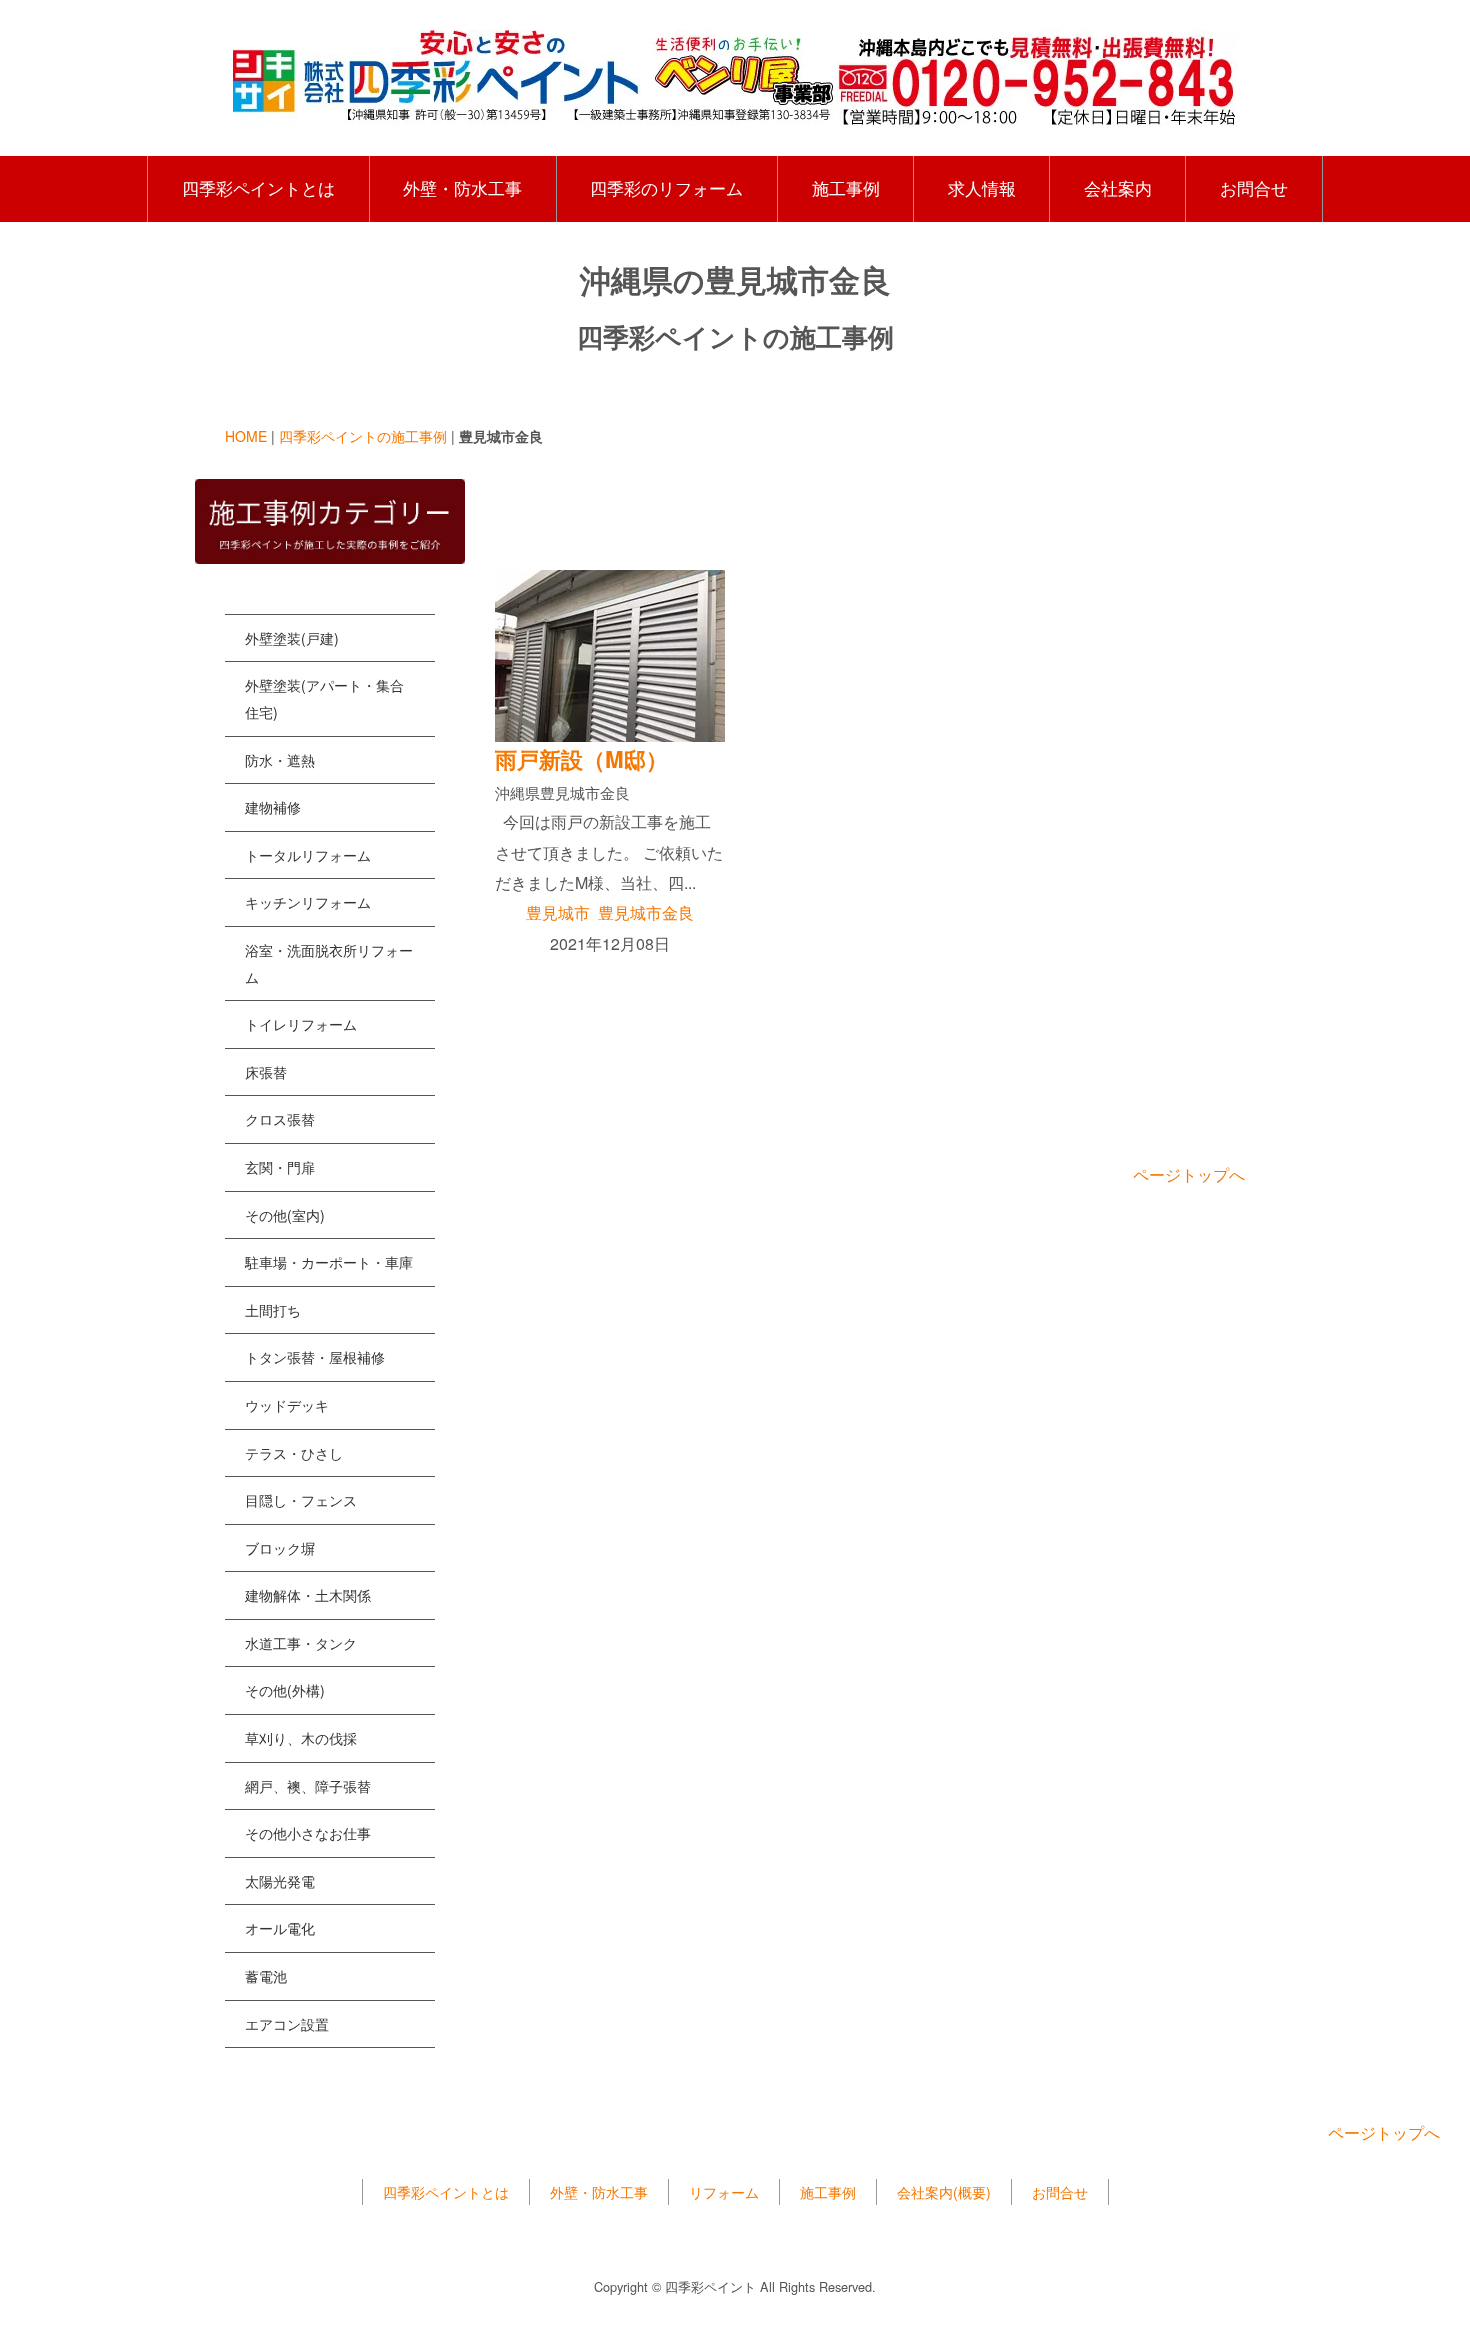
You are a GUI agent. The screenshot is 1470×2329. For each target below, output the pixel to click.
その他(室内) (285, 1215)
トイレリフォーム (301, 1024)
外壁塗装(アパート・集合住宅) (324, 698)
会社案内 (1118, 188)
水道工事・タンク (301, 1643)
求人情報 (982, 188)
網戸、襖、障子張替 (308, 1786)
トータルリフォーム (308, 855)
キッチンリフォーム (308, 902)
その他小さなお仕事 (308, 1833)
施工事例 (846, 188)
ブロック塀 (280, 1548)
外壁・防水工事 (462, 188)
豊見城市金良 (646, 912)
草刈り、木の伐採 (301, 1738)
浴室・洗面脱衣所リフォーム (329, 963)
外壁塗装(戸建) (292, 638)
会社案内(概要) (944, 2192)
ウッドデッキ (287, 1405)
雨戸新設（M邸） (581, 759)
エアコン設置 (287, 2024)
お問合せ (1254, 188)
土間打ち (273, 1310)
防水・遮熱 (280, 760)
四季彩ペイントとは (258, 188)
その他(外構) (285, 1690)
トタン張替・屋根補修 (315, 1357)
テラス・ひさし (294, 1453)
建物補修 (273, 807)
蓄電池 (266, 1976)
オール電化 (280, 1928)
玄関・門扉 (280, 1167)
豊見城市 (558, 912)
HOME (246, 436)
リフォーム (724, 2192)
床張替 (266, 1072)
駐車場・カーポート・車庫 (329, 1262)
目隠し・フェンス (301, 1500)
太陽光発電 (280, 1881)
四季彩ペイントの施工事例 (363, 436)
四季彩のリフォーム (666, 188)
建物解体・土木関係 (308, 1595)
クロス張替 (280, 1119)
